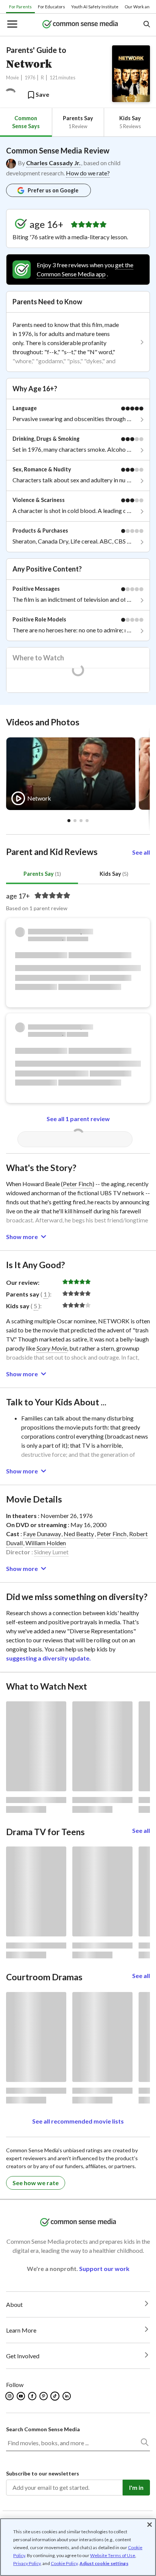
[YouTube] (21, 2396)
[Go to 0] (69, 821)
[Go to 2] (81, 821)
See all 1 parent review (78, 1119)
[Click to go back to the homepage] (80, 25)
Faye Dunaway (42, 1534)
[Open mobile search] (146, 25)
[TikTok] (56, 2396)
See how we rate (36, 2183)
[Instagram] (10, 2396)
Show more (22, 1237)
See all (141, 852)
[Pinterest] (44, 2396)
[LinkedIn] (67, 2396)
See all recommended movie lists (78, 2121)
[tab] (26, 122)
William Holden (46, 1543)
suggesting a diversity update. (48, 1658)
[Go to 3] (87, 821)
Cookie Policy (64, 2563)
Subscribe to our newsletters (43, 2473)
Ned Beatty (79, 1534)
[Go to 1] (75, 821)
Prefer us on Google (53, 190)
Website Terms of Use (113, 2555)
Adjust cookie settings (104, 2564)
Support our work (104, 2269)
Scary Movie (52, 1348)
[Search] (144, 2444)
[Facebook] (33, 2396)
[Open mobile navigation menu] (12, 25)
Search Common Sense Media (43, 2429)
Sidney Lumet (51, 1552)
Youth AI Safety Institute (95, 7)
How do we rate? (88, 173)
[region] (78, 2547)
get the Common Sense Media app (85, 269)
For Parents (20, 7)
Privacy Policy (27, 2563)
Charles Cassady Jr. (53, 163)
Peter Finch (78, 1184)
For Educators (51, 7)
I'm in (136, 2487)
